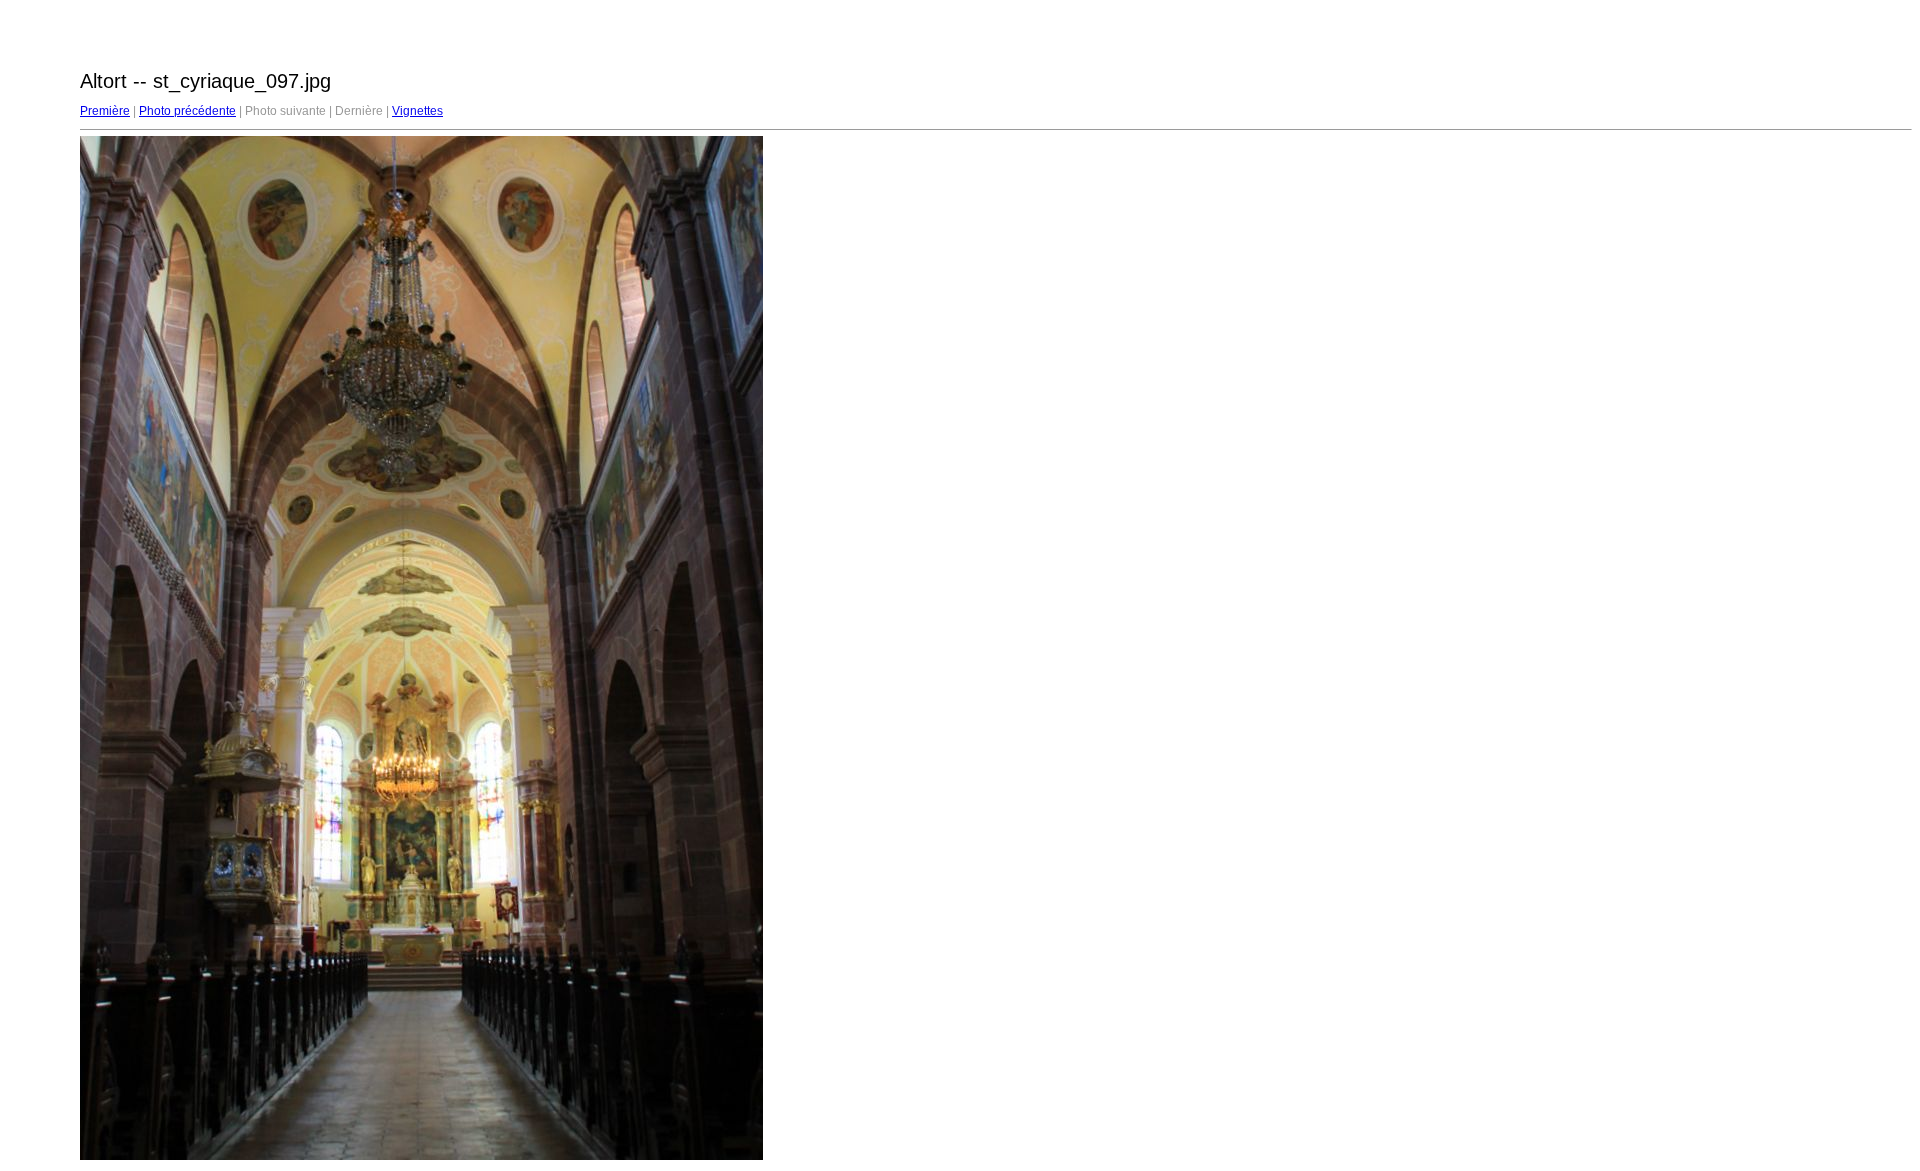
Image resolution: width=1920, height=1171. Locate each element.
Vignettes (417, 111)
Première (105, 111)
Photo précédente (187, 111)
